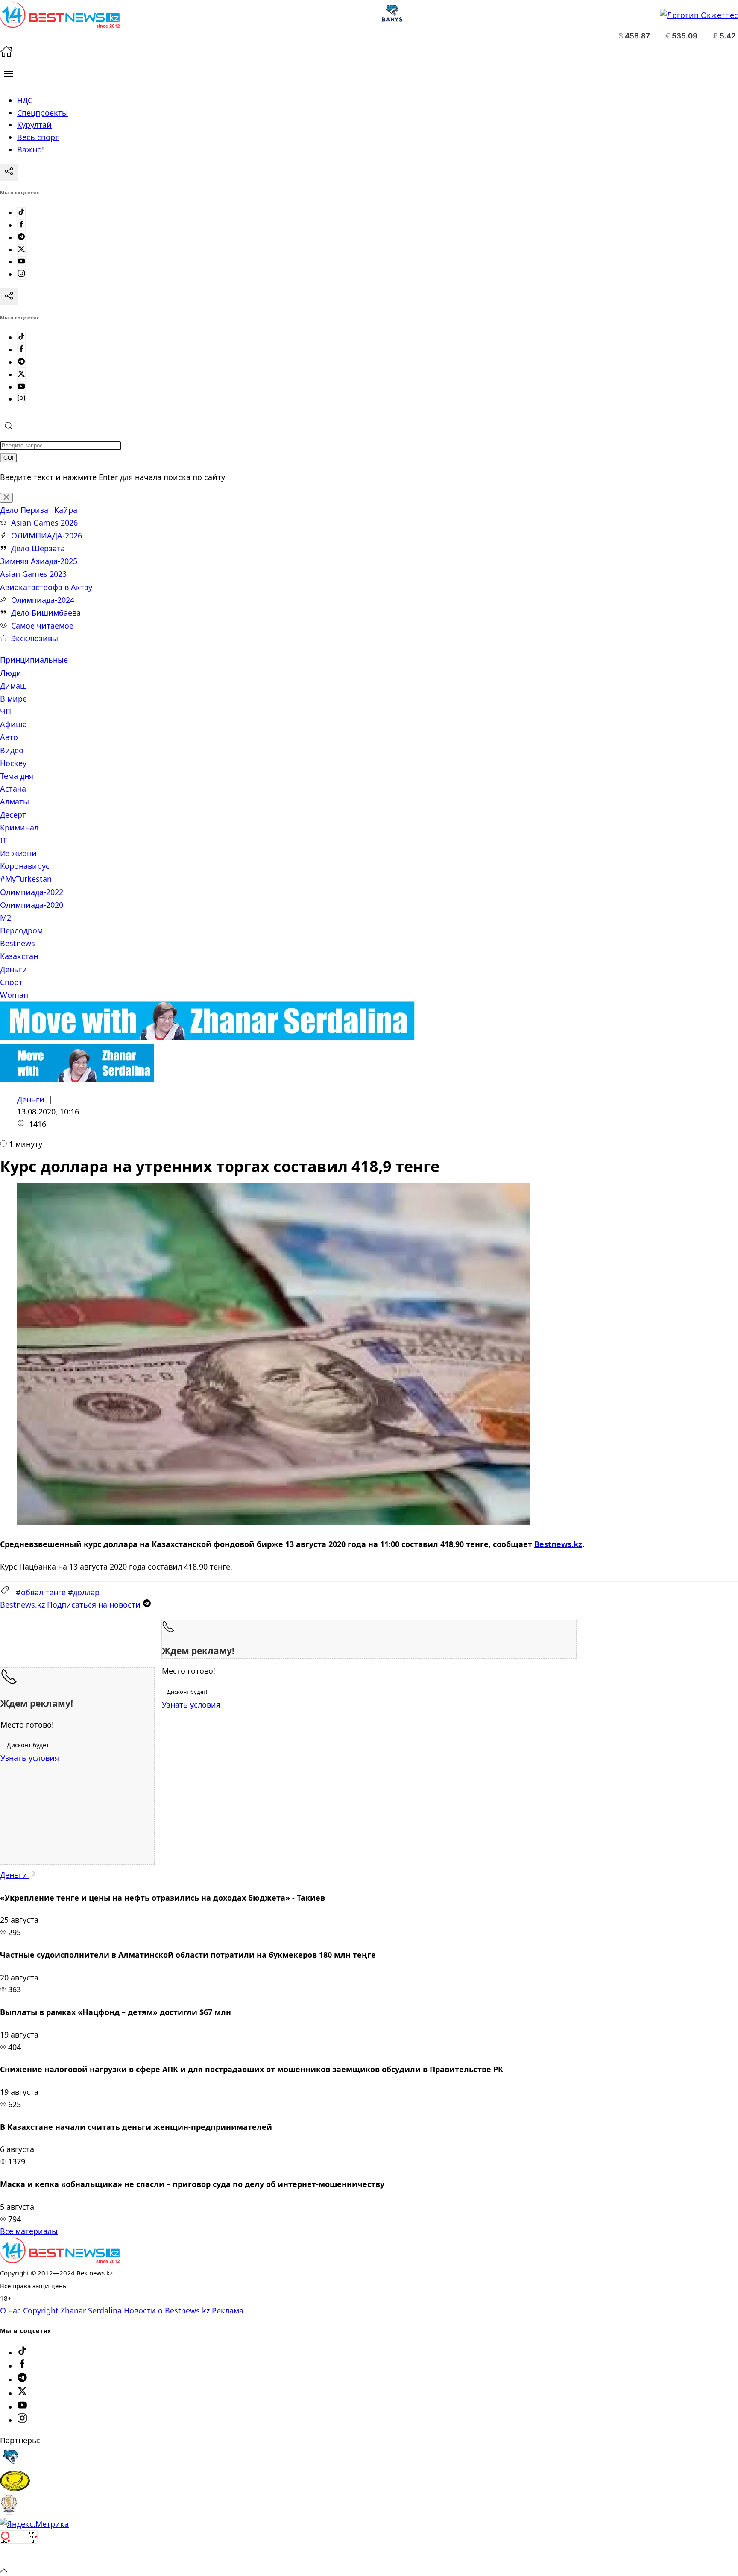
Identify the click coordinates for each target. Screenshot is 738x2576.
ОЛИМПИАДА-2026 (47, 535)
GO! (9, 458)
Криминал (19, 827)
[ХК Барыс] (10, 2464)
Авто (9, 737)
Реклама (228, 2310)
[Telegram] (21, 237)
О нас (10, 2310)
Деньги (14, 969)
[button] (9, 74)
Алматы (15, 801)
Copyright (41, 2310)
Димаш (13, 686)
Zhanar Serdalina (91, 2310)
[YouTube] (21, 262)
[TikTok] (21, 213)
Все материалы (29, 2231)
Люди (11, 673)
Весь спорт (38, 137)
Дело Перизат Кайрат (41, 510)
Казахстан (19, 956)
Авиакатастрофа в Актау (46, 587)
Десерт (13, 815)
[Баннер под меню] (207, 1037)
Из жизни (18, 853)
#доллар (84, 1592)
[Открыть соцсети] (9, 172)
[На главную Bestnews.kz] (60, 2260)
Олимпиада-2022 (32, 892)
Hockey (13, 763)
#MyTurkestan (26, 879)
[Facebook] (21, 225)
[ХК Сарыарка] (15, 2488)
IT (3, 840)
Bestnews (18, 943)
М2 (6, 918)
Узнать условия (191, 1705)
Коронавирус (25, 866)
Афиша (13, 724)
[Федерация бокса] (9, 2512)
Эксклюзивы (35, 638)
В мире (13, 699)
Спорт (11, 982)
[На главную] (6, 55)
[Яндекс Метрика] (34, 2524)
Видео (12, 750)
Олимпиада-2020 (32, 905)
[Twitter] (21, 250)
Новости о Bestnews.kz (167, 2310)
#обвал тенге (41, 1592)
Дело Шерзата (38, 548)
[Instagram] (21, 274)
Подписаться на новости (71, 1605)
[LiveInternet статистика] (19, 2557)
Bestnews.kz (558, 1544)
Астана (13, 789)
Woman (14, 995)
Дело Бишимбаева (46, 613)
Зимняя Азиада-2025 (39, 561)
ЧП (6, 711)
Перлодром (21, 930)
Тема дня (17, 776)
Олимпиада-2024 (43, 600)
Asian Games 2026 (44, 523)
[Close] (6, 498)
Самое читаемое (42, 626)
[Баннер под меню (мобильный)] (77, 1079)
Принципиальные (34, 660)
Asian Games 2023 (33, 574)
